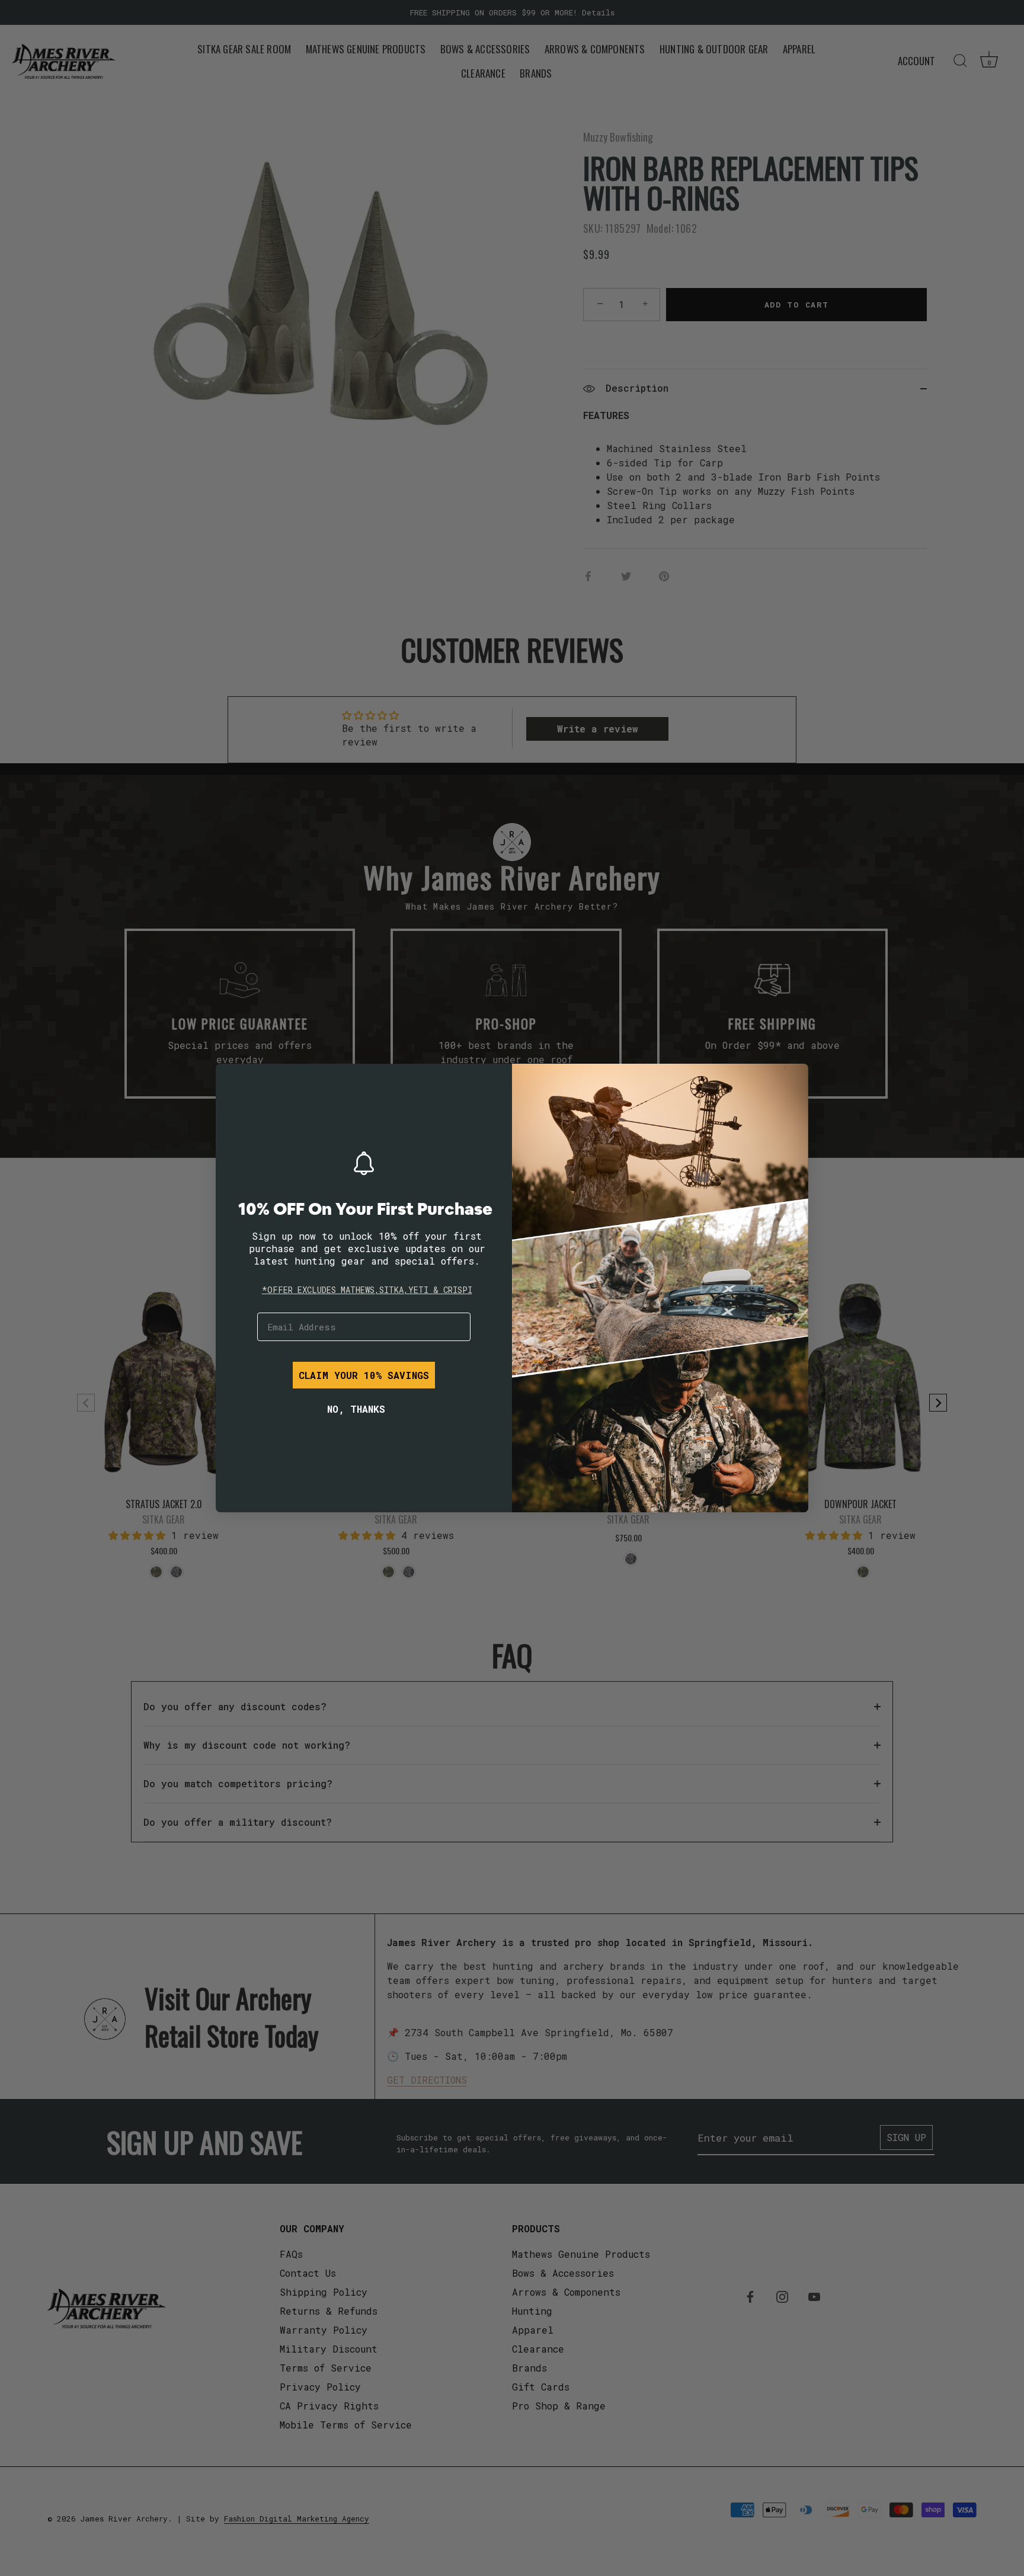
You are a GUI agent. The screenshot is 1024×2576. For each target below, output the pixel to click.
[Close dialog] (233, 1081)
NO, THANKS (356, 1409)
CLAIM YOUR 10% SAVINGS (364, 1375)
